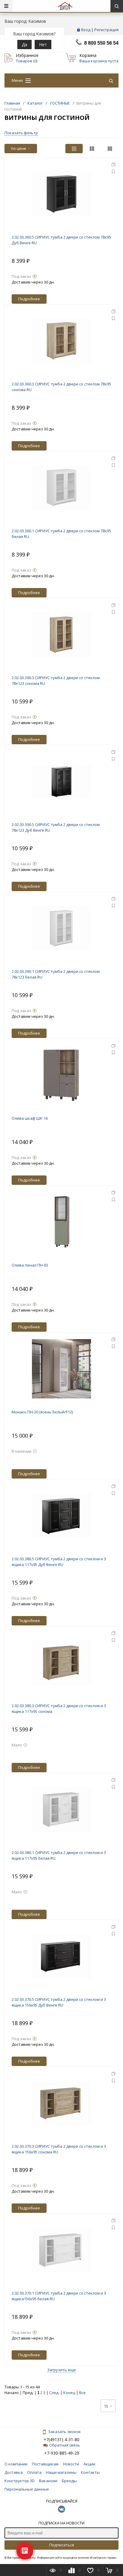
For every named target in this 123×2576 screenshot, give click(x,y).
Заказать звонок (64, 2432)
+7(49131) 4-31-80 (61, 2439)
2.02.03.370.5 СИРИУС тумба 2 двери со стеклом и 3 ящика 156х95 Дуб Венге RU (59, 2002)
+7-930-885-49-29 (62, 2453)
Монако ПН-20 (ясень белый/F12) (42, 1412)
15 (106, 2406)
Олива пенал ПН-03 (30, 1265)
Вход (86, 30)
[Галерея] (92, 149)
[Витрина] (74, 149)
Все (82, 2393)
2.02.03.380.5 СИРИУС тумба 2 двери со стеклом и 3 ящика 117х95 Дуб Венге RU (59, 1562)
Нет (43, 45)
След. (54, 2393)
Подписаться (62, 2545)
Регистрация (106, 30)
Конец (69, 2393)
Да (24, 45)
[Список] (110, 149)
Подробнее (29, 299)
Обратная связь (65, 2445)
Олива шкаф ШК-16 (30, 1118)
